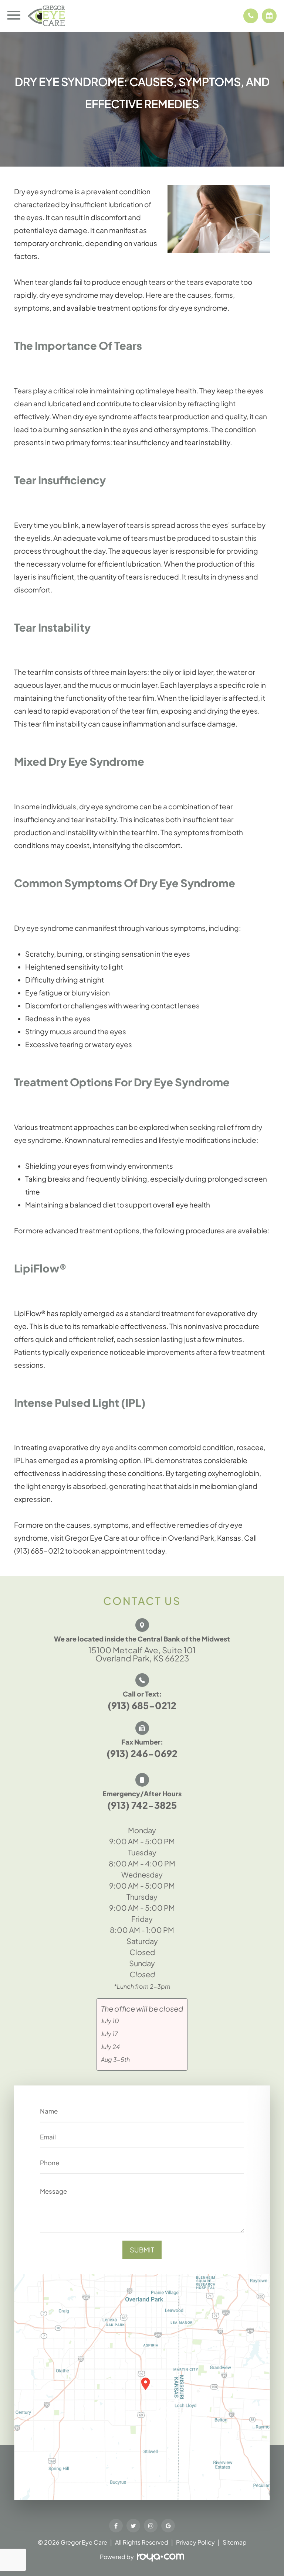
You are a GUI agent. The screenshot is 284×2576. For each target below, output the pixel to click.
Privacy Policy (195, 2542)
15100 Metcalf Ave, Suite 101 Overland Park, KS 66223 (142, 1654)
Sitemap (235, 2542)
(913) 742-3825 (142, 1805)
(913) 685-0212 (142, 1705)
